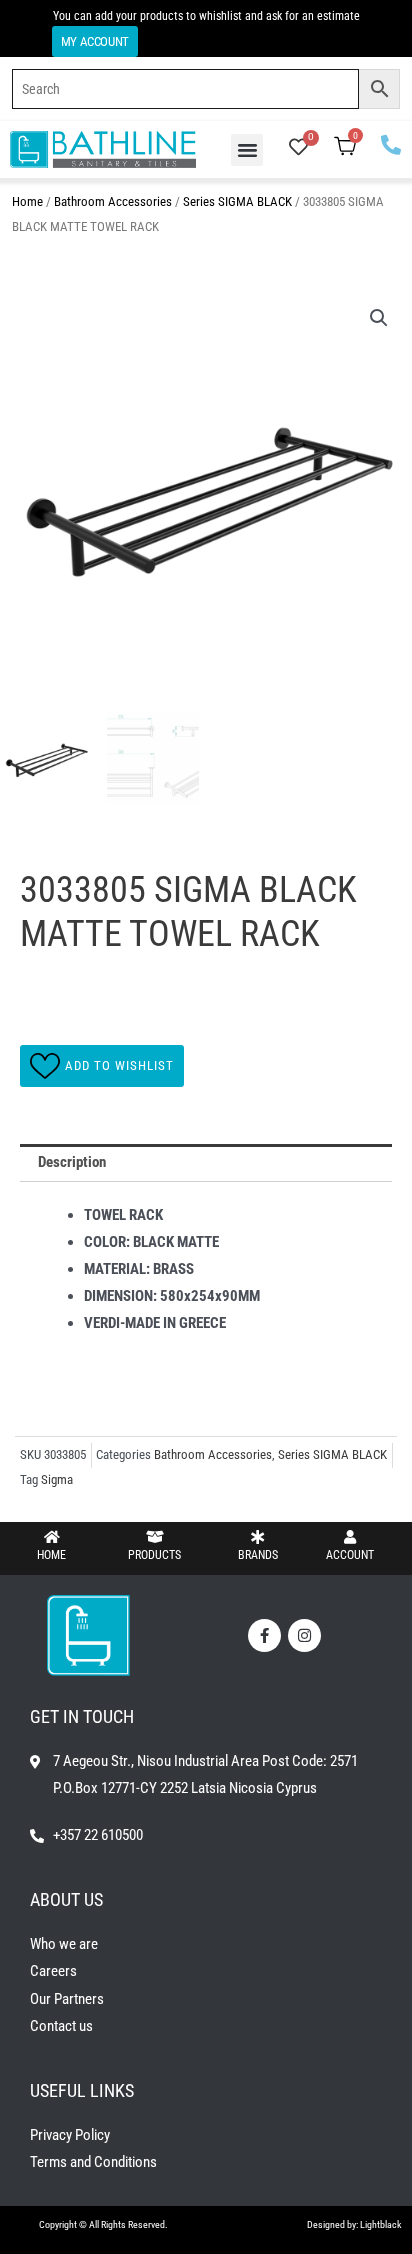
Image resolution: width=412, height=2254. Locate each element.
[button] (247, 150)
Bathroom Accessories (113, 201)
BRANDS (258, 1555)
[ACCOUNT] (350, 1537)
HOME (51, 1555)
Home (27, 201)
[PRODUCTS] (155, 1537)
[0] (298, 149)
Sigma (57, 1479)
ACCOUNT (350, 1555)
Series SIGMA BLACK (237, 201)
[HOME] (52, 1537)
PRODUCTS (154, 1555)
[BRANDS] (258, 1537)
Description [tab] (72, 1162)
